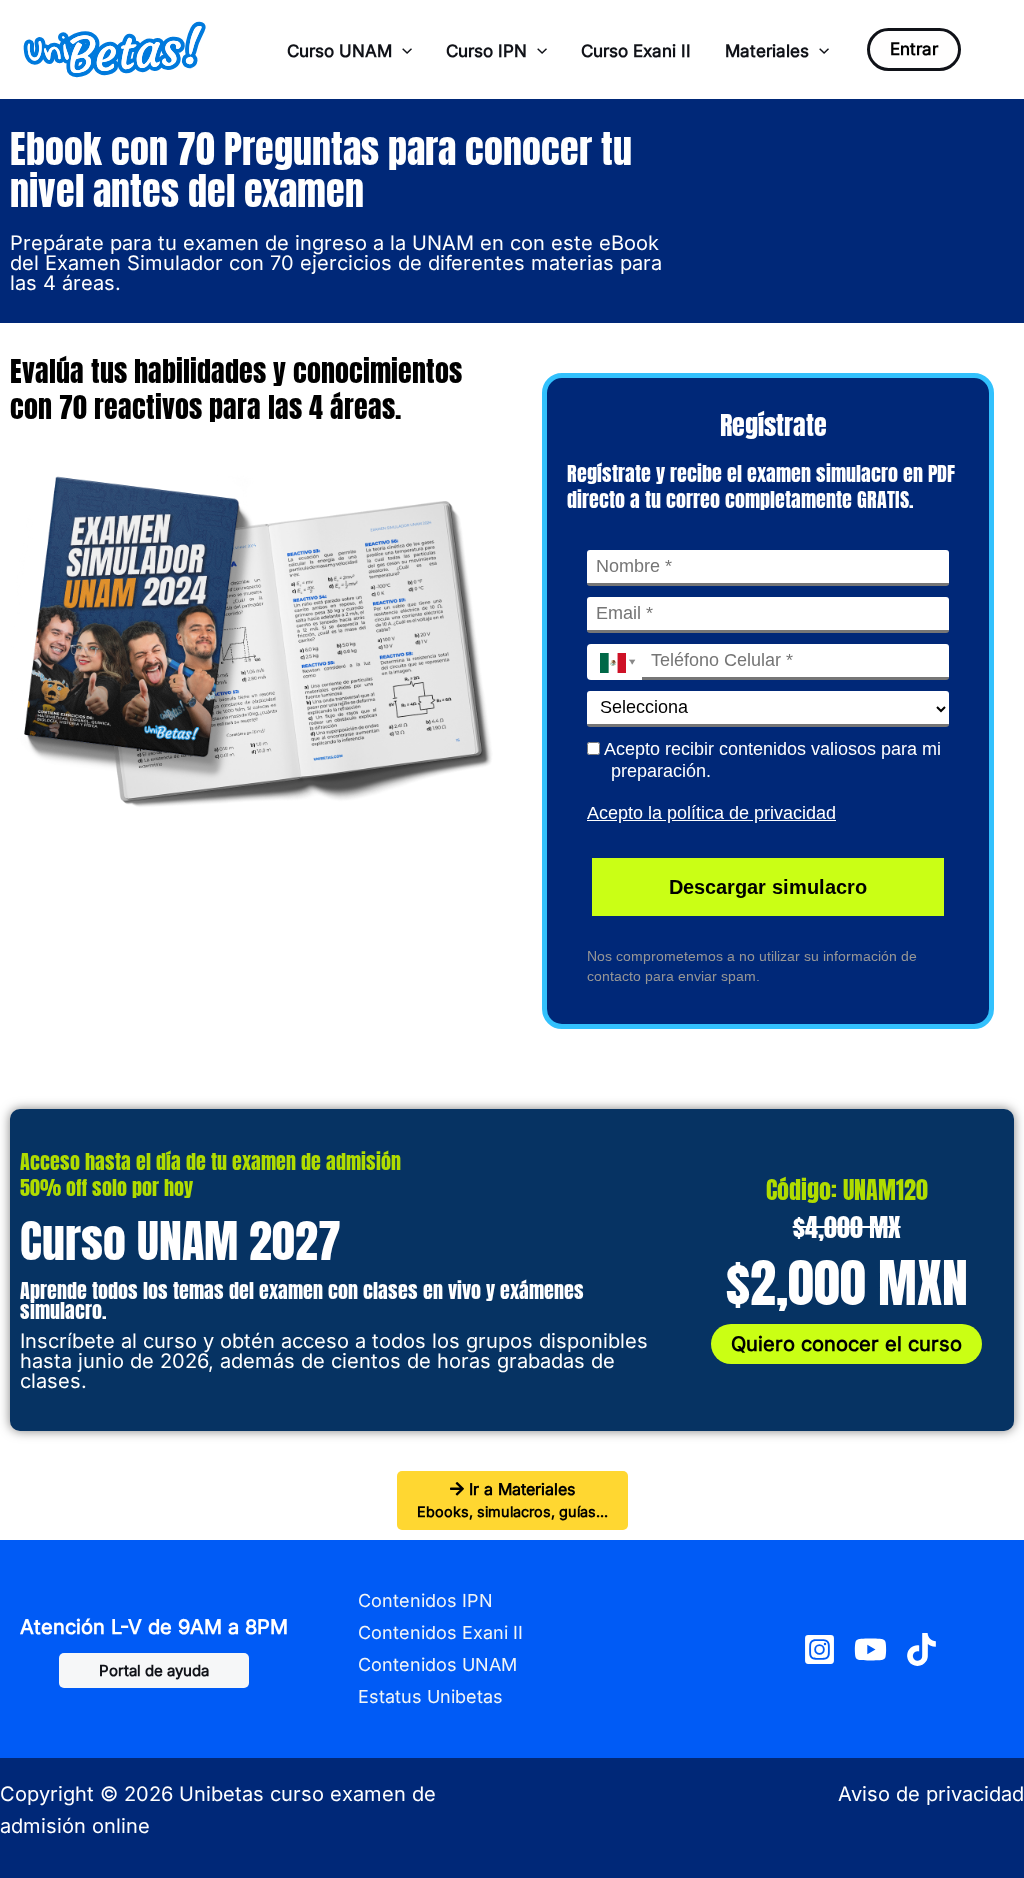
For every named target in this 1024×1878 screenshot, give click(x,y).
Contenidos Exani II (440, 1632)
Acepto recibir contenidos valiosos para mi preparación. (770, 760)
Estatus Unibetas (430, 1696)
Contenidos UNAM (437, 1664)
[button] (402, 51)
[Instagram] (819, 1649)
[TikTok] (921, 1649)
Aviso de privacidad (931, 1794)
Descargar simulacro (768, 887)
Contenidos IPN (425, 1600)
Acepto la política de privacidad (711, 813)
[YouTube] (870, 1649)
